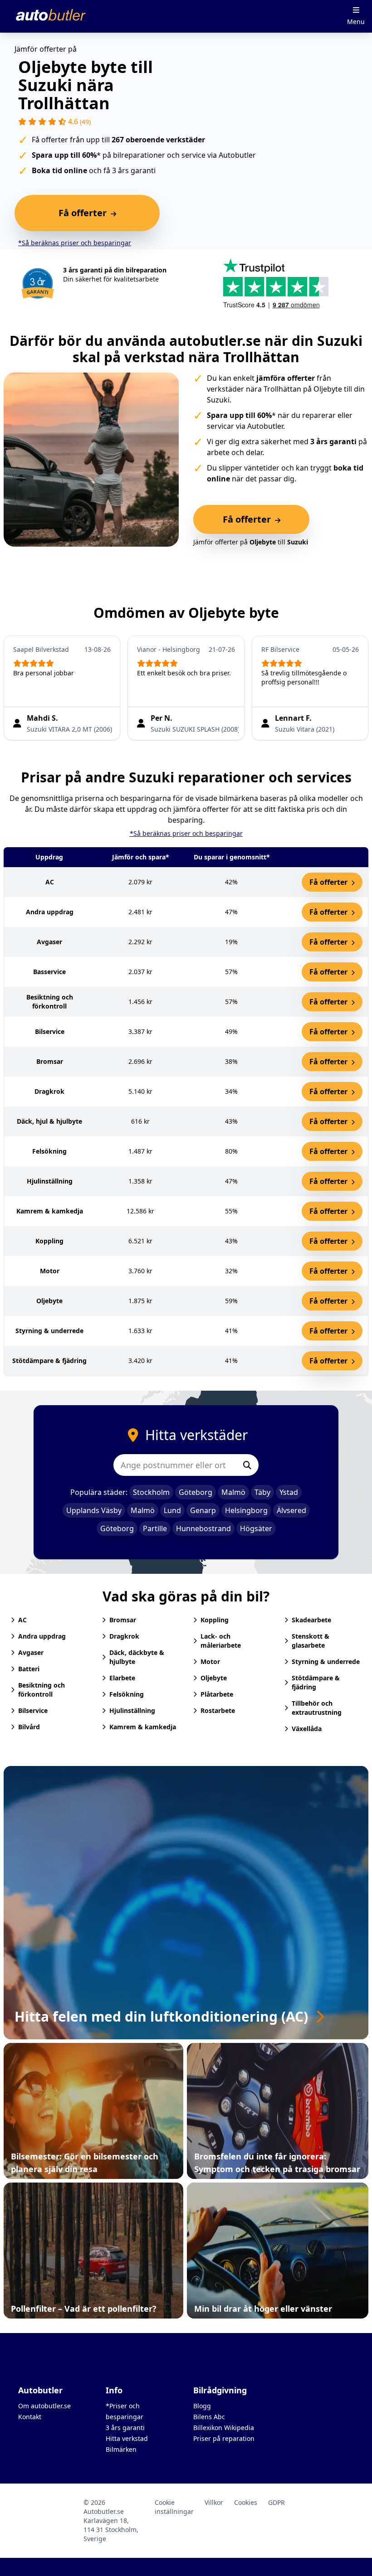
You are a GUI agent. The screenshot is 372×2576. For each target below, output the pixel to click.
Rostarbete (218, 1710)
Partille (155, 1528)
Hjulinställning (132, 1710)
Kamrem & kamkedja (143, 1727)
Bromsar (123, 1620)
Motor (210, 1662)
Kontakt (30, 2417)
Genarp (203, 1510)
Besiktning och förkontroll (42, 1690)
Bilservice (33, 1710)
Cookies (246, 2502)
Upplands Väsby (94, 1510)
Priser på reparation (224, 2438)
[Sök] (247, 1465)
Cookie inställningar (174, 2507)
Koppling (215, 1620)
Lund (172, 1510)
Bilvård (29, 1727)
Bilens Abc (209, 2417)
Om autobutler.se (44, 2406)
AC (22, 1620)
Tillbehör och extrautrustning (317, 1708)
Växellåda (307, 1729)
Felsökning (127, 1694)
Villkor (214, 2502)
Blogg (202, 2406)
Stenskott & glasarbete (311, 1641)
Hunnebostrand (203, 1528)
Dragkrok (124, 1636)
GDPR (277, 2502)
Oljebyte (214, 1678)
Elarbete (122, 1678)
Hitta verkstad (127, 2438)
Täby (262, 1492)
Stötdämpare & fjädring (316, 1682)
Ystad (289, 1492)
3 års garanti (125, 2428)
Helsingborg (246, 1510)
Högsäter (256, 1528)
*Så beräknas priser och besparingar (75, 243)
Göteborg (196, 1492)
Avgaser (31, 1652)
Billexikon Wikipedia (224, 2428)
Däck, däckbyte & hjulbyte (137, 1657)
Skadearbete (311, 1620)
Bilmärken (121, 2449)
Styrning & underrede (326, 1662)
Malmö (233, 1492)
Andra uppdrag (42, 1636)
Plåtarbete (217, 1694)
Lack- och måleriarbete (221, 1641)
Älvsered (291, 1510)
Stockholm (151, 1492)
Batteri (29, 1669)
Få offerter (329, 882)
